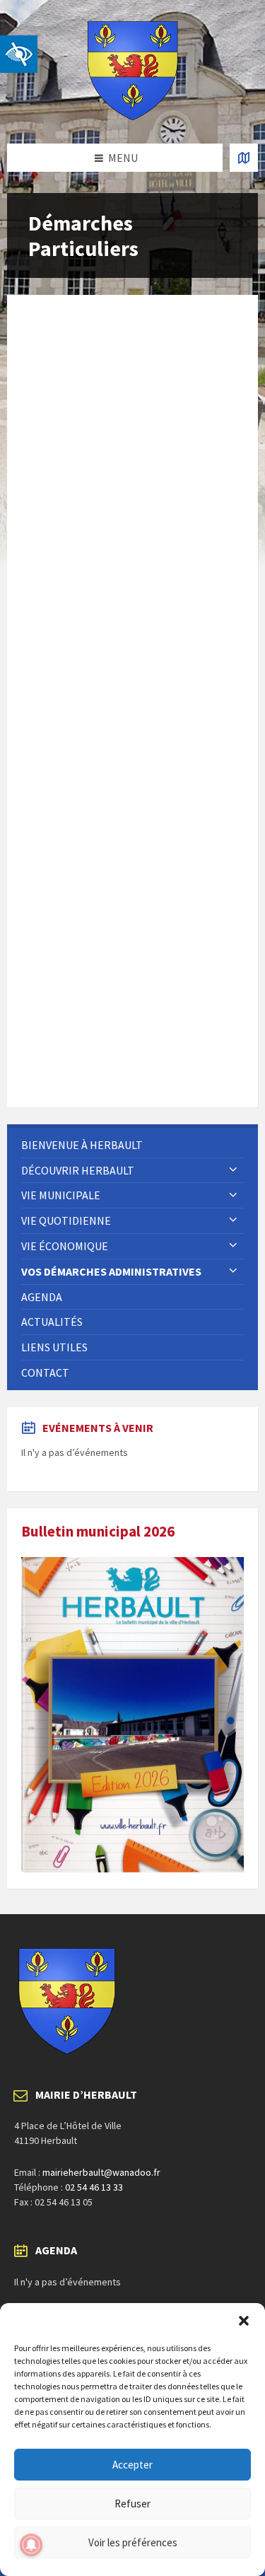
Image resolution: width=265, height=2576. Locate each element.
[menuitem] (132, 1145)
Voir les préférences (133, 2542)
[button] (244, 2321)
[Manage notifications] (31, 2545)
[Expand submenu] (233, 1170)
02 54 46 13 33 (94, 2187)
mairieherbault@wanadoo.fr (101, 2172)
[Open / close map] (244, 158)
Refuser (132, 2504)
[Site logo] (133, 116)
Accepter (132, 2465)
